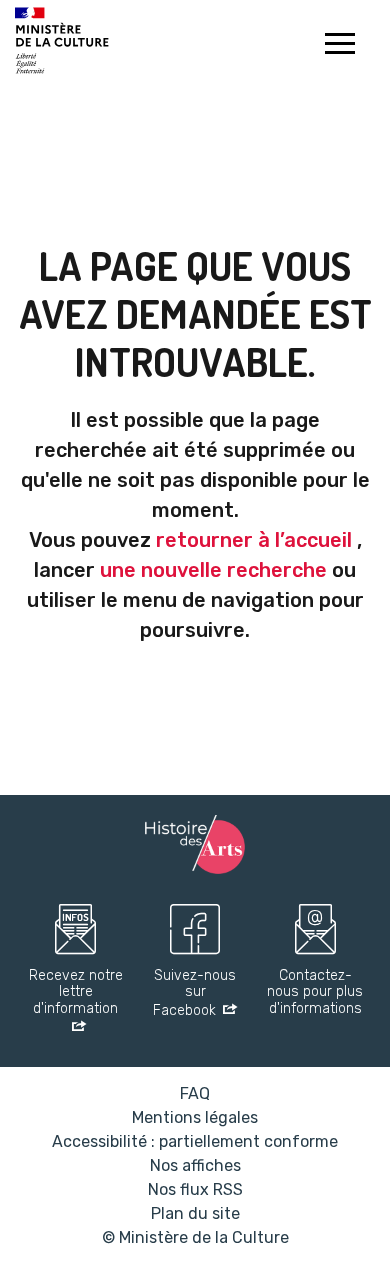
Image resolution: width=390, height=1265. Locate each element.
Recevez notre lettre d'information (76, 993)
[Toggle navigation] (339, 46)
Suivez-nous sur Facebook (194, 994)
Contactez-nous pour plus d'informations (315, 993)
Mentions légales (195, 1117)
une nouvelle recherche (213, 570)
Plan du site (195, 1213)
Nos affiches (195, 1165)
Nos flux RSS (195, 1189)
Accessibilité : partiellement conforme (195, 1141)
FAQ (195, 1093)
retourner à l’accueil (254, 540)
